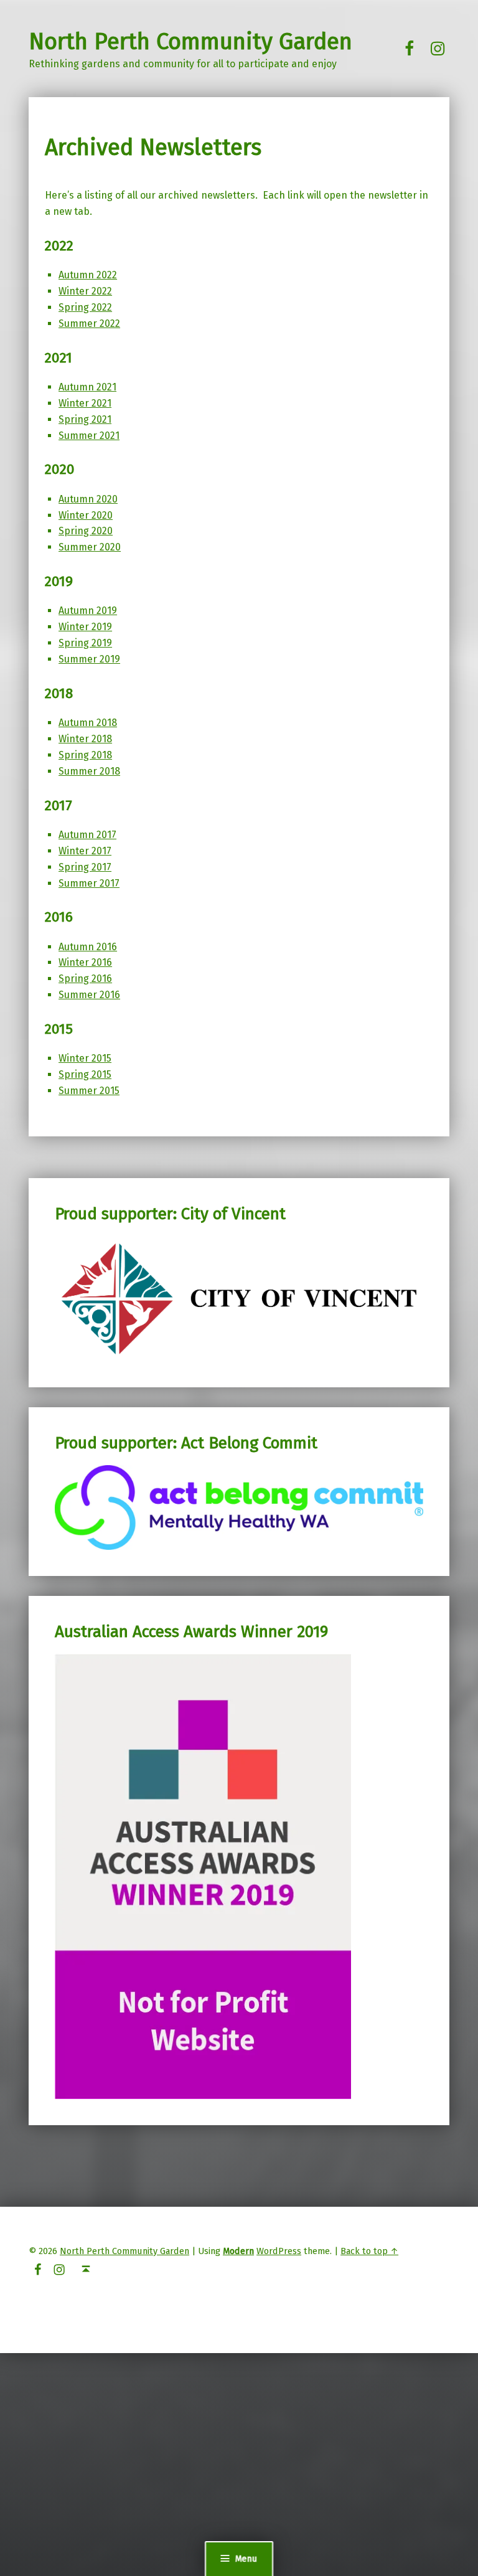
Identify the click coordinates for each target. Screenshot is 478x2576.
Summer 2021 (89, 436)
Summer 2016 (89, 995)
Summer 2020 (90, 547)
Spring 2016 (85, 979)
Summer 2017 (89, 883)
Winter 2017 (85, 851)
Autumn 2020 (88, 499)
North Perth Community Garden (190, 42)
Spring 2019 (85, 643)
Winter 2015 (85, 1058)
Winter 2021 (85, 403)
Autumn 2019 (88, 611)
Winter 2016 (85, 962)
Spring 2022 (85, 307)
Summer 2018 (89, 771)
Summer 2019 (89, 659)
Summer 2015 (89, 1091)
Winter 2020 (86, 515)
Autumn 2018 (88, 723)
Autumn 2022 (88, 275)
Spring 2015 (85, 1074)
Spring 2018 (85, 755)
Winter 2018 (85, 739)
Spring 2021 (85, 419)
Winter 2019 (85, 627)
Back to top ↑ (369, 2251)
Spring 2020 (86, 531)
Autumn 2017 (87, 835)
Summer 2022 (89, 323)
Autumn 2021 (87, 387)
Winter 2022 (85, 291)
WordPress (279, 2251)
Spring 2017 (85, 867)
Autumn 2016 (88, 947)
